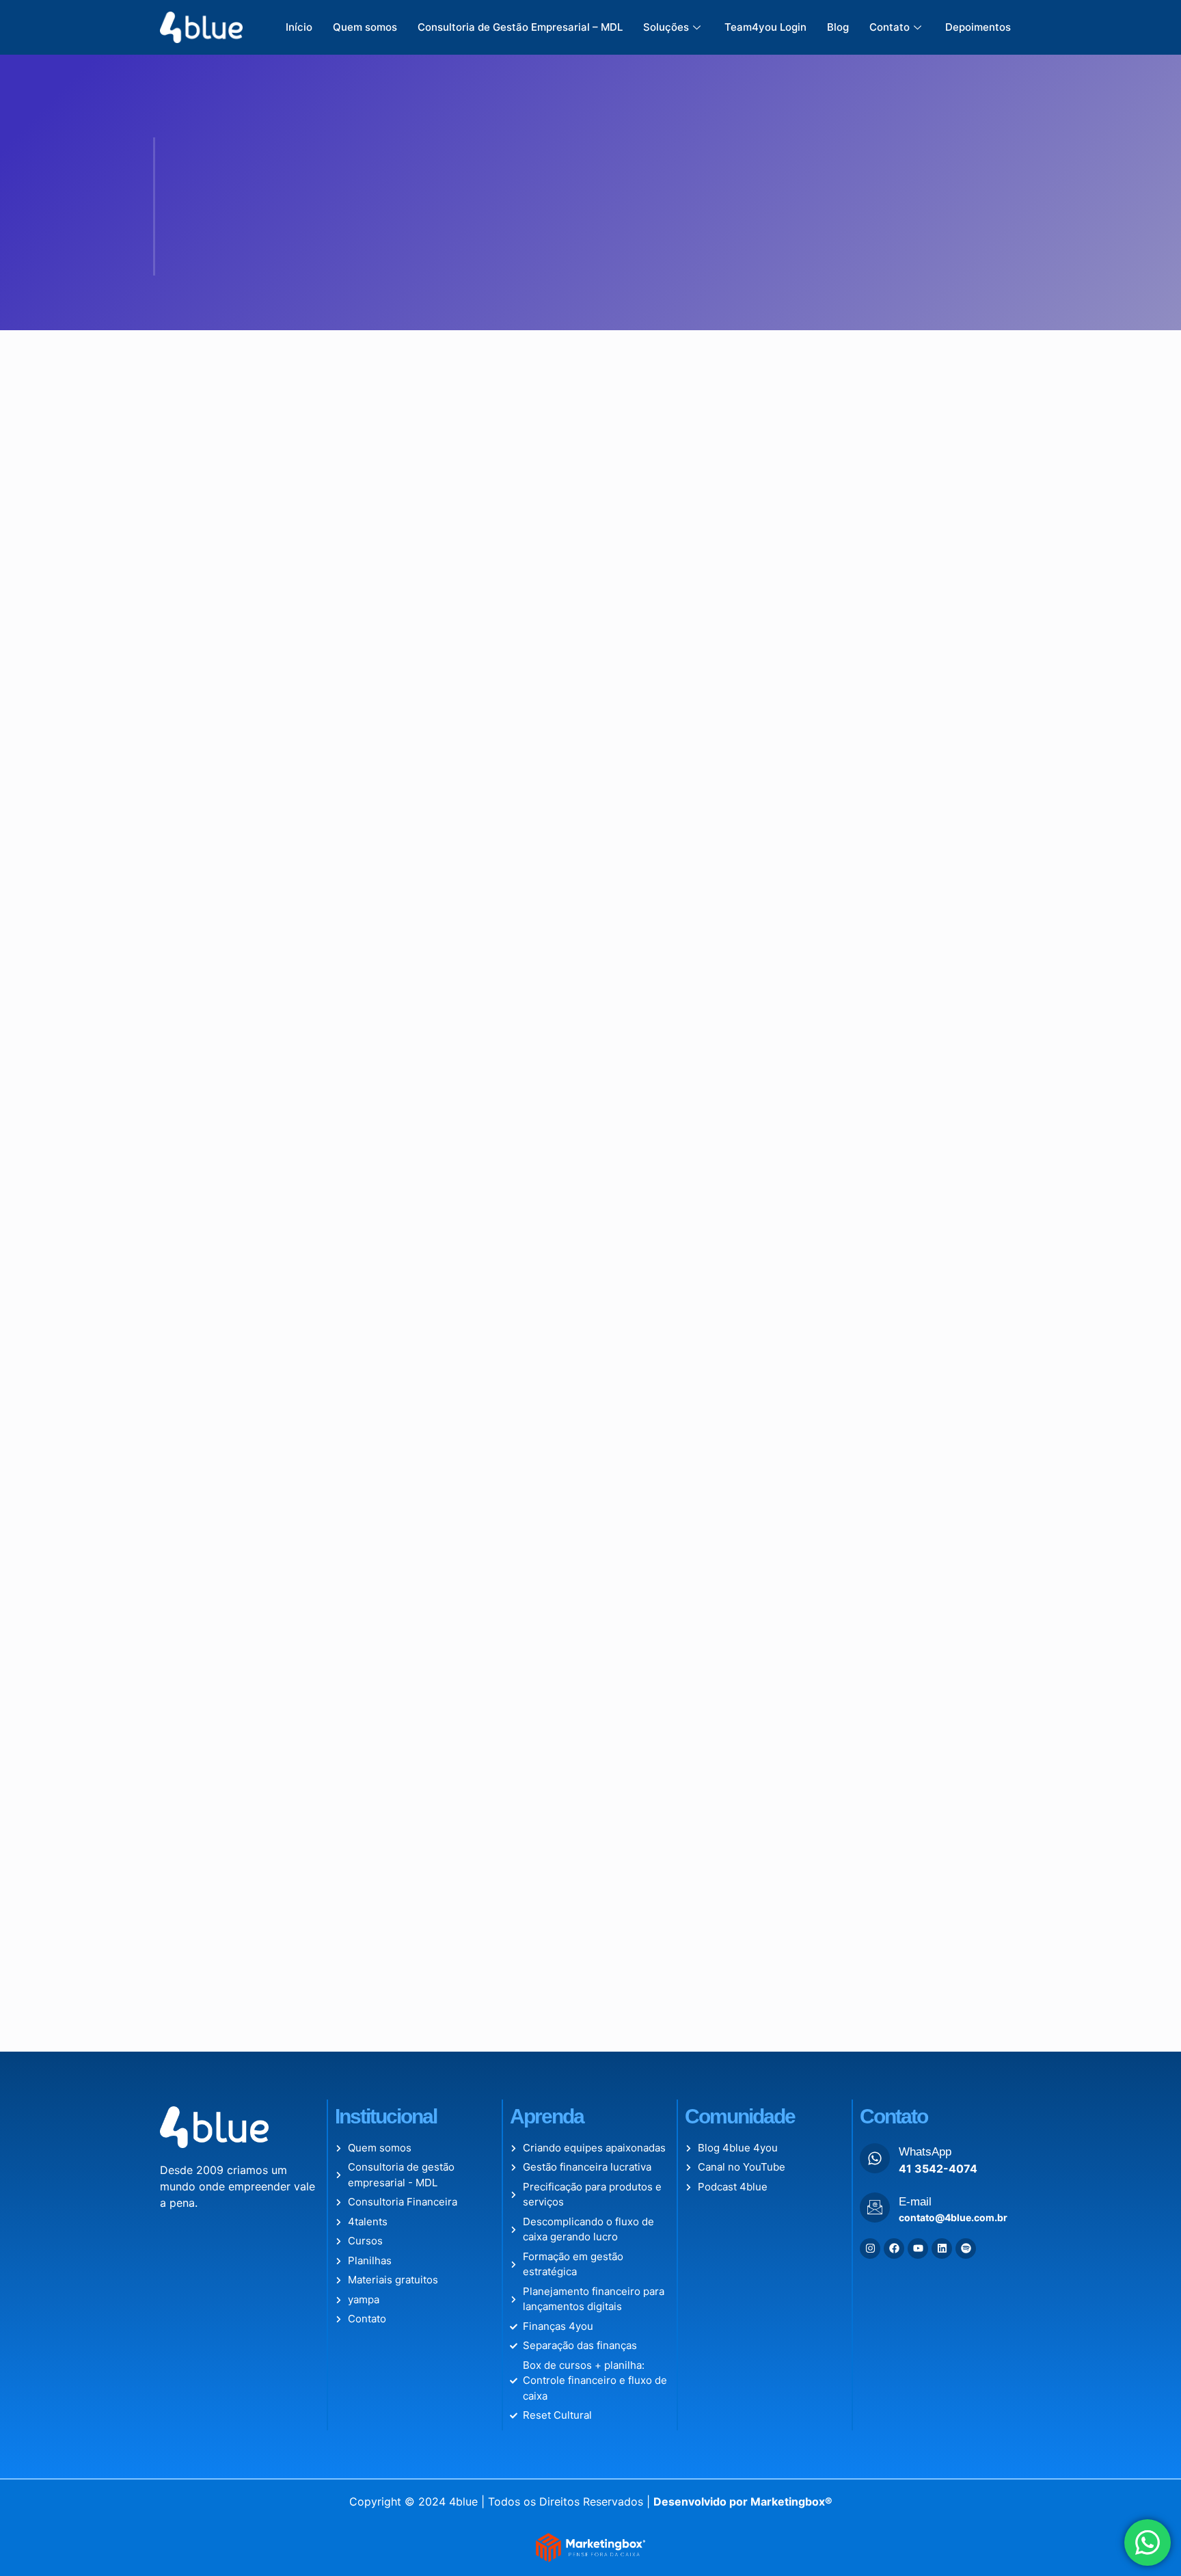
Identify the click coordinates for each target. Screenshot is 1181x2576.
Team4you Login (765, 27)
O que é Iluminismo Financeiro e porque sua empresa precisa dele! (587, 609)
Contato (890, 27)
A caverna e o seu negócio (867, 833)
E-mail (915, 1660)
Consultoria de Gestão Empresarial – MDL (520, 27)
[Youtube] (918, 1707)
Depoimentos (978, 27)
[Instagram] (870, 1707)
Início (299, 27)
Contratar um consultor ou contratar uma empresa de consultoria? (571, 855)
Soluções (666, 27)
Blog (838, 27)
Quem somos (365, 27)
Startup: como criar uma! (269, 587)
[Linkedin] (942, 1707)
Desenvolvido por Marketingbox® (743, 1960)
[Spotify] (966, 1707)
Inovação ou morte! (249, 833)
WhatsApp (925, 1610)
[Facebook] (894, 1707)
